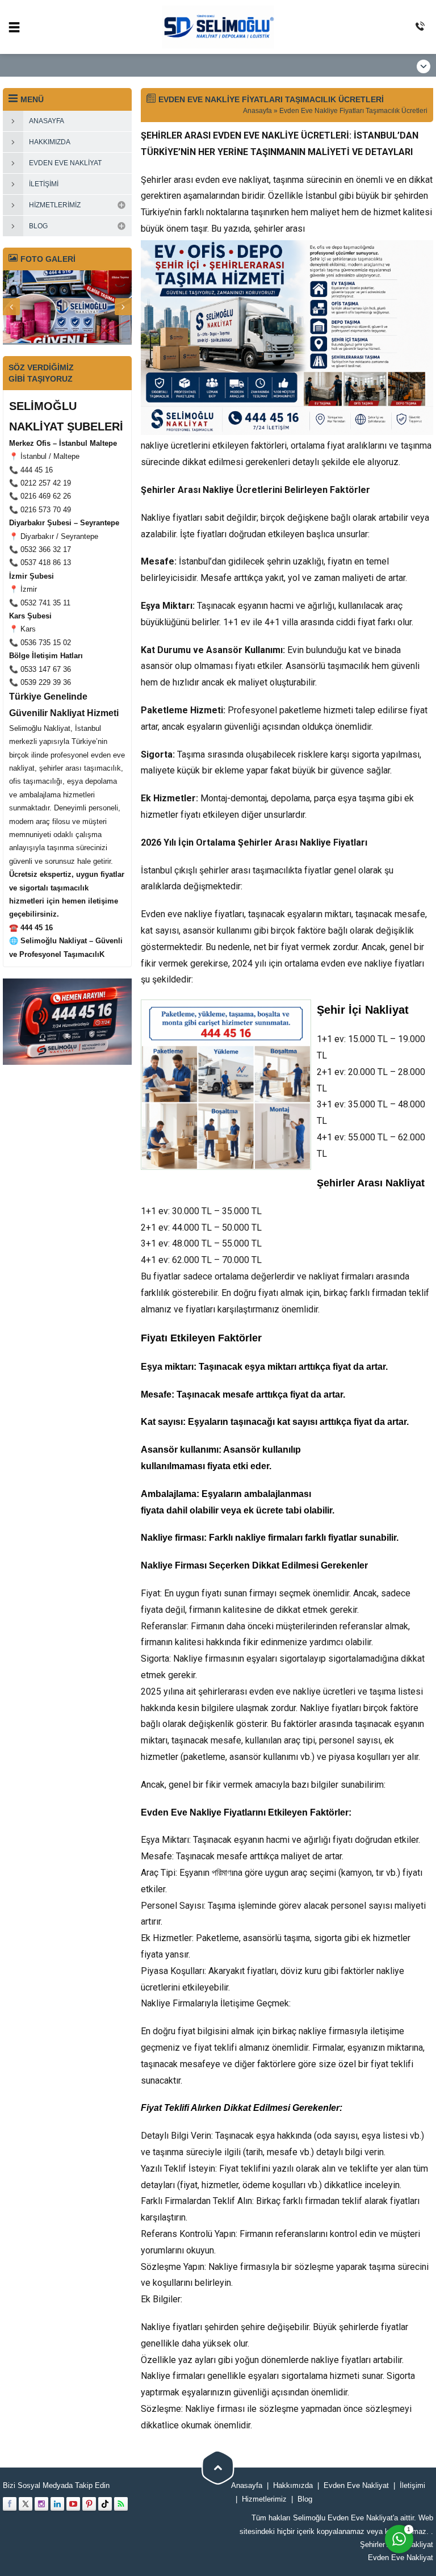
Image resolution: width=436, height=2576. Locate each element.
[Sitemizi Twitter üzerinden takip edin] (26, 2504)
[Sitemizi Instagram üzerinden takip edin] (41, 2504)
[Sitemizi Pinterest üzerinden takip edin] (89, 2504)
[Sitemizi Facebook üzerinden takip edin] (10, 2504)
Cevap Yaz (328, 2460)
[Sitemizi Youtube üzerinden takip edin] (73, 2504)
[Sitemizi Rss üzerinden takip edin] (121, 2504)
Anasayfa (257, 111)
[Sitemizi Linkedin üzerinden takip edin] (57, 2504)
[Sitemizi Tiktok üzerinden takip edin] (105, 2504)
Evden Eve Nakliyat (401, 2558)
